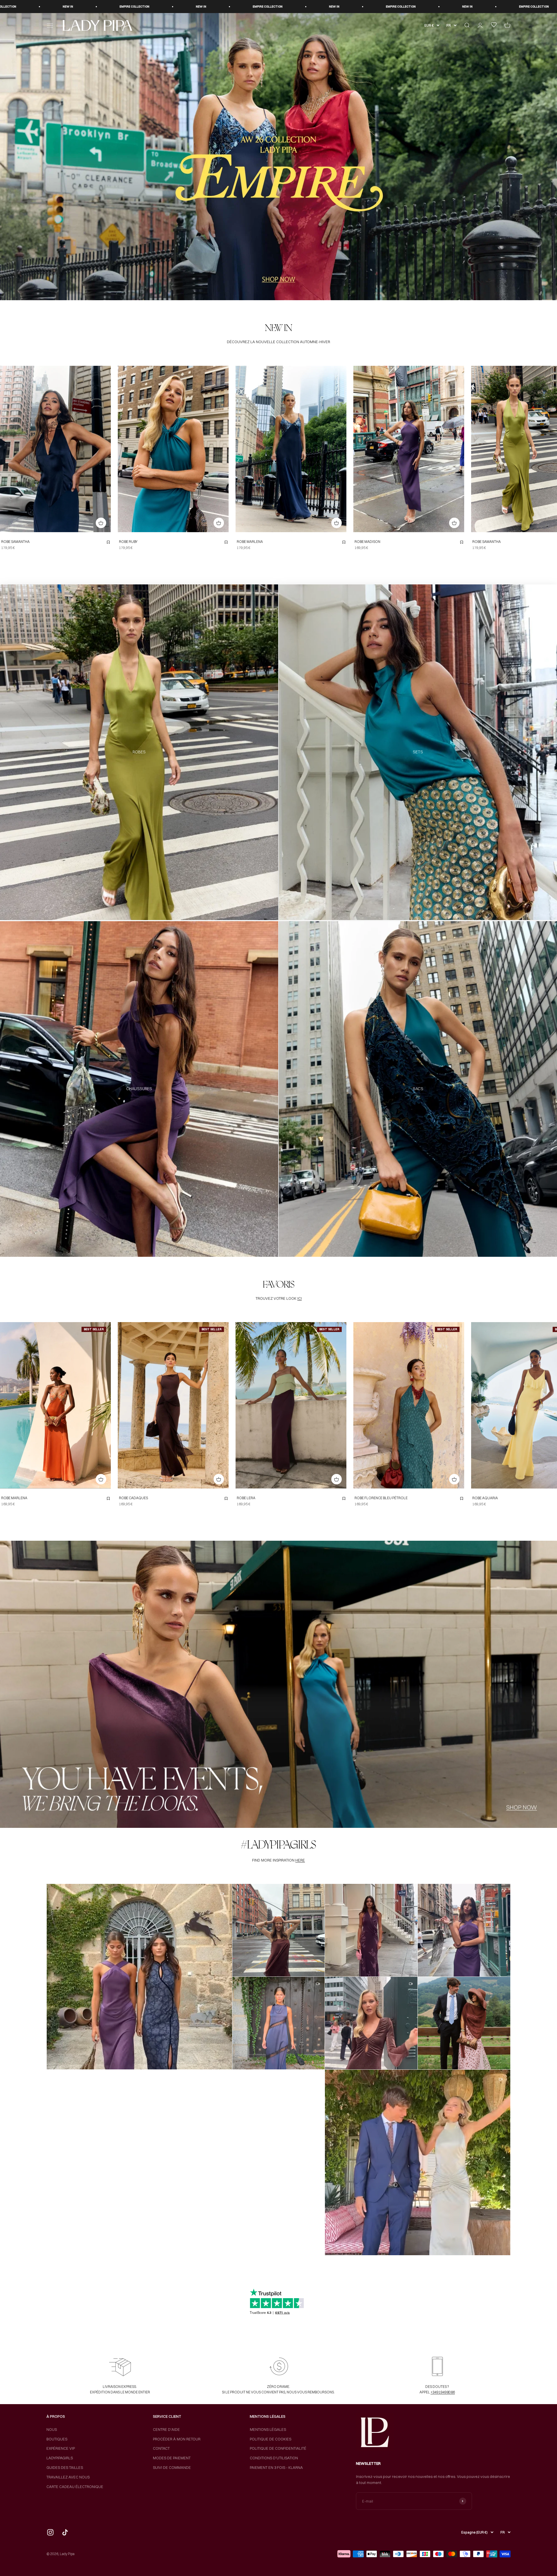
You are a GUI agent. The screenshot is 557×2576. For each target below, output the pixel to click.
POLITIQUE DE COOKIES (271, 2439)
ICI (300, 1298)
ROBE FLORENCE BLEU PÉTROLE (381, 1498)
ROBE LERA (246, 1498)
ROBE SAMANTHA (15, 542)
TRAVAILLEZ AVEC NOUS (68, 2477)
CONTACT (161, 2448)
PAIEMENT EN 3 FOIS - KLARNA (276, 2467)
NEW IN (36, 7)
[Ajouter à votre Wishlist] (108, 542)
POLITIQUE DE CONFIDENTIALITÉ (278, 2448)
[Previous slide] (6, 449)
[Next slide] (105, 449)
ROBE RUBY (128, 542)
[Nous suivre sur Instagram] (50, 2532)
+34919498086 (443, 2392)
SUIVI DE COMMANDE (172, 2467)
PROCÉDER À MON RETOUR (177, 2439)
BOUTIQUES (57, 2439)
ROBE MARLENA (250, 542)
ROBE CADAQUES (133, 1498)
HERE (300, 1860)
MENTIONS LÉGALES (268, 2429)
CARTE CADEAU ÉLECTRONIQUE (75, 2487)
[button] (140, 1977)
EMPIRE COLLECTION (103, 7)
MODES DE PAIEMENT (172, 2458)
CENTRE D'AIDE (166, 2429)
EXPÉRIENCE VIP (61, 2448)
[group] (278, 157)
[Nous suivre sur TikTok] (65, 2532)
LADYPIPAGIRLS (60, 2458)
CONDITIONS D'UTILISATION (274, 2458)
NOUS (52, 2429)
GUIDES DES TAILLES (65, 2467)
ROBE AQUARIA (485, 1498)
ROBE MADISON (367, 542)
